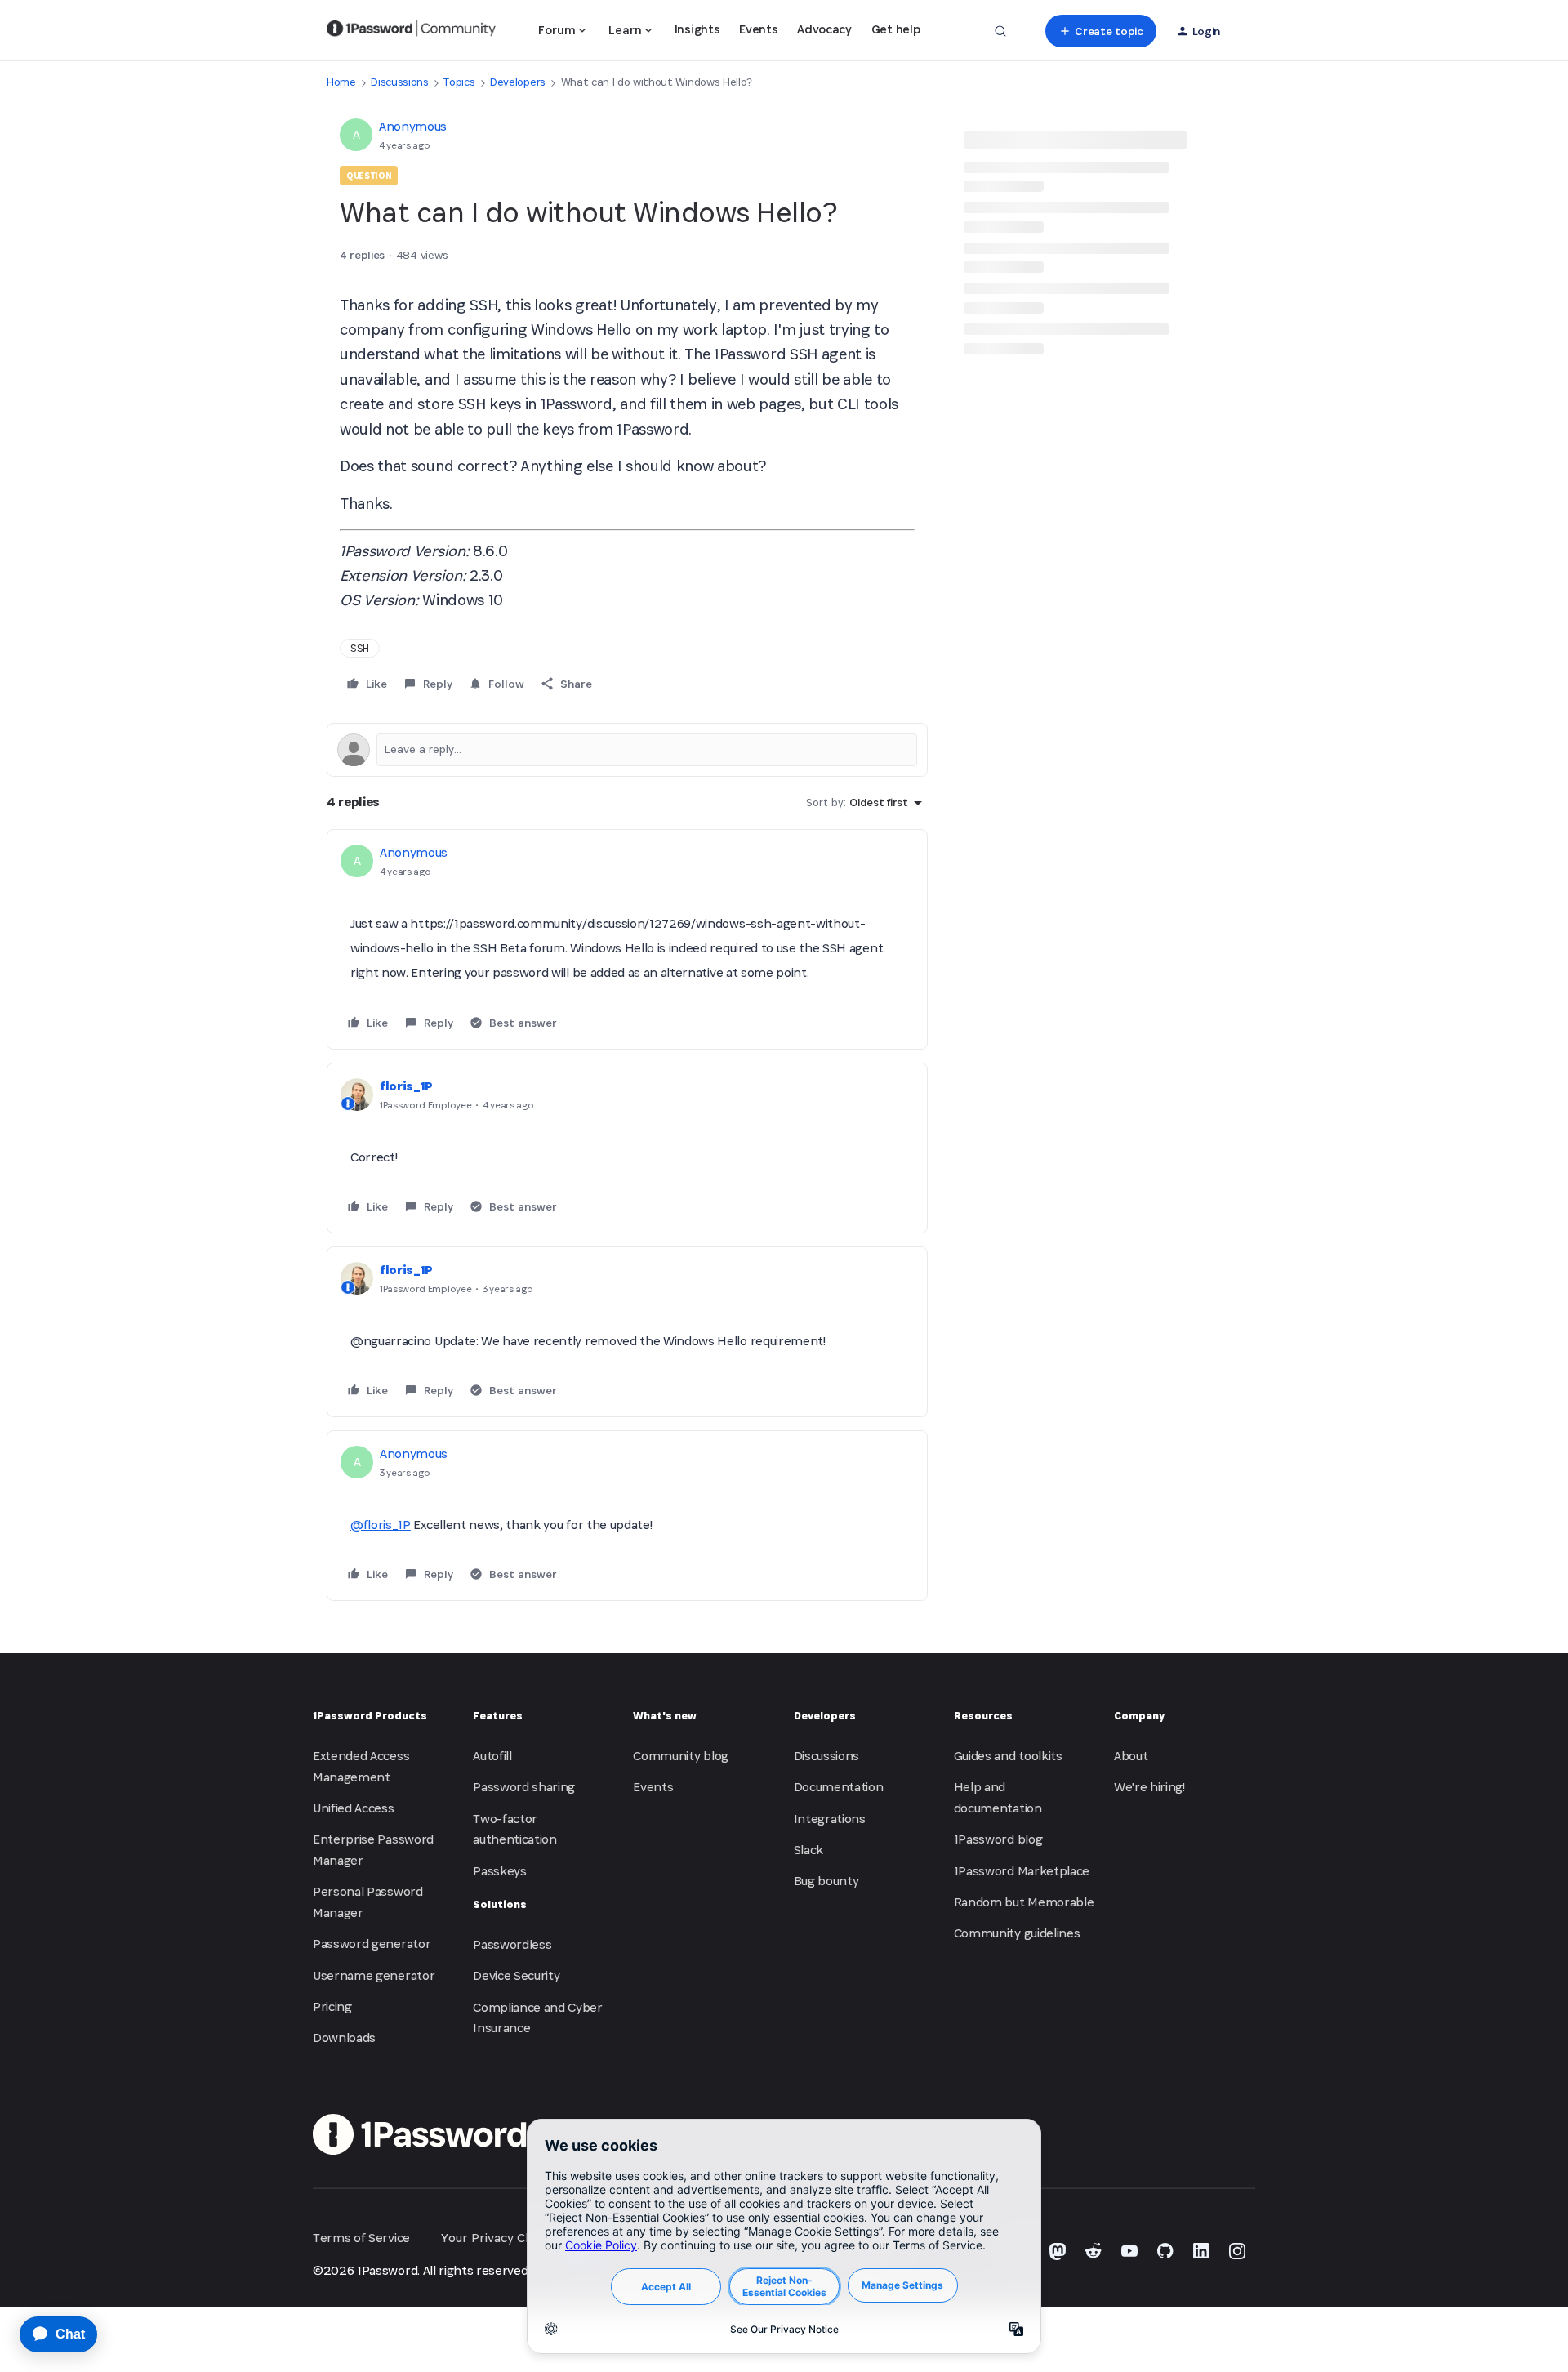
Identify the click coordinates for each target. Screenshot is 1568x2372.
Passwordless (512, 1944)
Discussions (399, 82)
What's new (665, 1716)
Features (498, 1716)
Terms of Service (361, 2238)
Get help (895, 29)
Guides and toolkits (1008, 1756)
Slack (808, 1850)
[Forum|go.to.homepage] (411, 31)
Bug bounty (826, 1881)
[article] (627, 939)
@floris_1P (381, 1525)
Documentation (839, 1787)
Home (341, 82)
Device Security (516, 1975)
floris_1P (406, 1086)
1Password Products (370, 1716)
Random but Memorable (1024, 1902)
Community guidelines (1017, 1933)
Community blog (681, 1756)
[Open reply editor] (627, 750)
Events (758, 29)
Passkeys (499, 1871)
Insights (697, 29)
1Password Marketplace (1022, 1871)
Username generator (374, 1975)
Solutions (500, 1904)
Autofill (492, 1756)
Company (1139, 1716)
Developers (518, 82)
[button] (1100, 31)
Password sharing (524, 1787)
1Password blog (998, 1839)
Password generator (372, 1944)
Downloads (344, 2038)
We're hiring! (1149, 1787)
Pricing (332, 2006)
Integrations (830, 1819)
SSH (360, 648)
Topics (459, 82)
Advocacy (824, 29)
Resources (983, 1716)
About (1131, 1756)
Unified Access (354, 1808)
